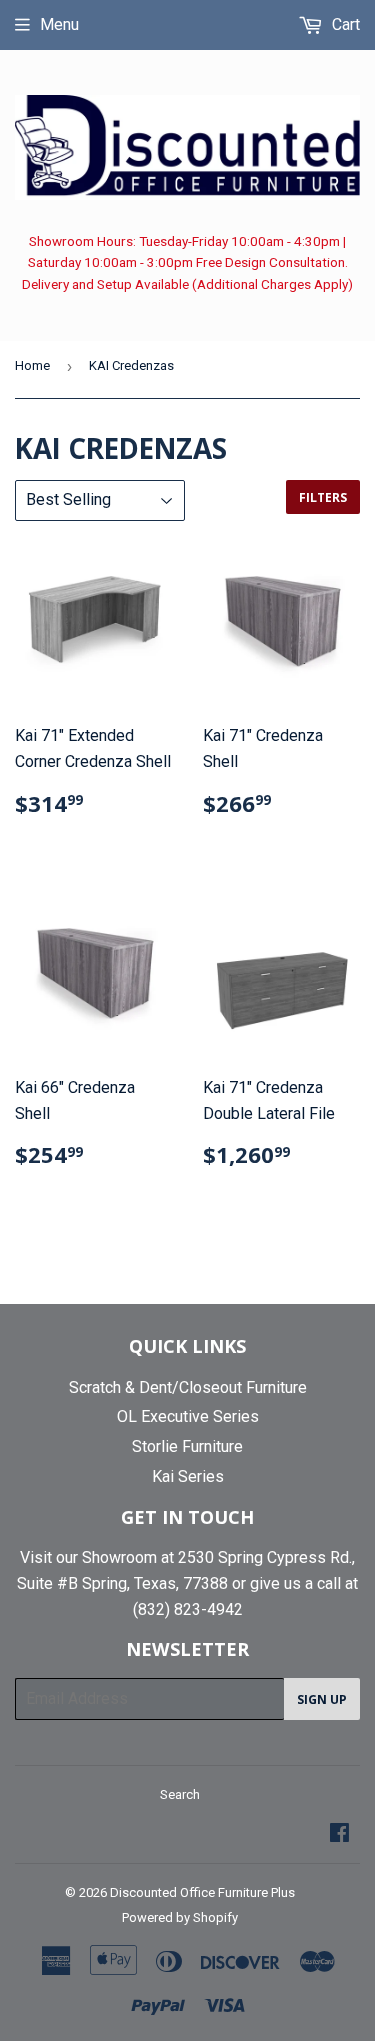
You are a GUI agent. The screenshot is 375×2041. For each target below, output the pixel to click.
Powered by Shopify (180, 1917)
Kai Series (188, 1476)
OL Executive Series (188, 1416)
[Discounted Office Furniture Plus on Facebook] (339, 1834)
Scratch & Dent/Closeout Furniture (188, 1387)
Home (32, 365)
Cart (344, 24)
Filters (323, 497)
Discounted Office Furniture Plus (202, 1892)
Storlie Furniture (187, 1446)
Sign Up (322, 1699)
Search (180, 1794)
